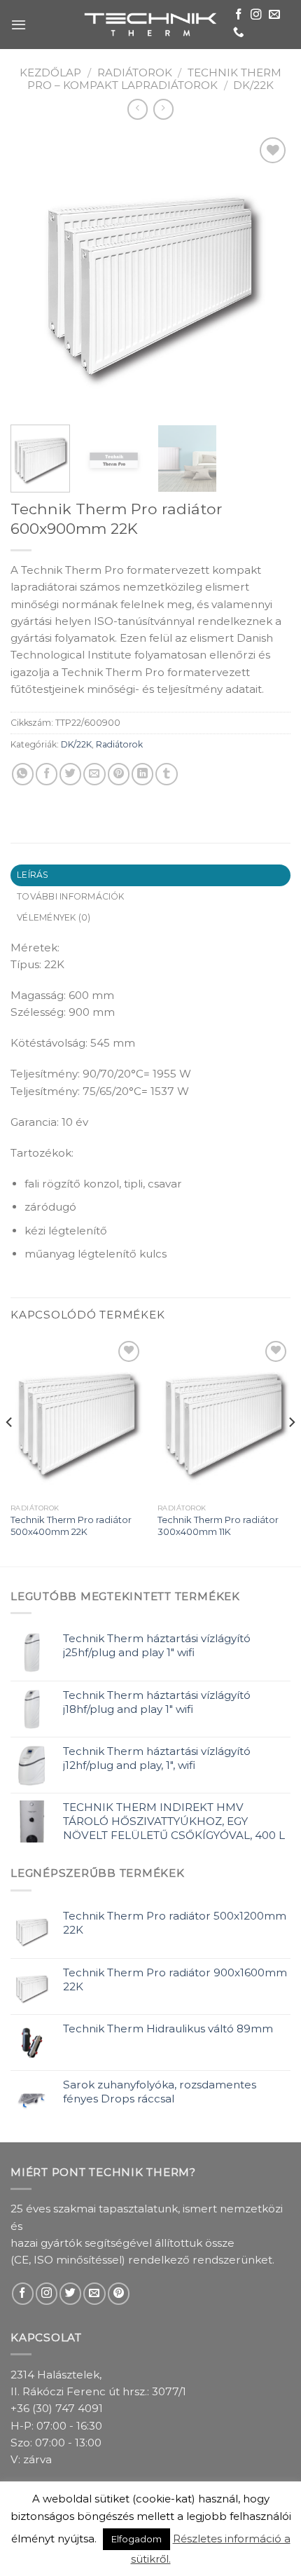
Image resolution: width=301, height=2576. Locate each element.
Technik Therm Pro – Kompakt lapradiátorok (154, 79)
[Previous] (34, 274)
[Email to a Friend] (94, 774)
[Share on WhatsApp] (23, 774)
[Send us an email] (274, 15)
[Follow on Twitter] (70, 2293)
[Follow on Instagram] (256, 15)
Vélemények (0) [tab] (54, 917)
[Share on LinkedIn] (142, 774)
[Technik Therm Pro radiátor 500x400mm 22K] (77, 1417)
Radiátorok (135, 73)
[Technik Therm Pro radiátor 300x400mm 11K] (224, 1417)
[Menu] (19, 25)
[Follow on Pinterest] (119, 2293)
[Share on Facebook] (47, 774)
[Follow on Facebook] (239, 15)
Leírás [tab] (33, 875)
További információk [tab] (71, 896)
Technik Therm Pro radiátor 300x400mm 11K (218, 1525)
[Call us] (239, 33)
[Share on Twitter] (70, 774)
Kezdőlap (50, 73)
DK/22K (253, 85)
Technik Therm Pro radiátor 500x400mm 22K (71, 1525)
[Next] (267, 274)
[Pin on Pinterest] (119, 774)
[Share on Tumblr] (166, 774)
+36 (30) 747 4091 (57, 2408)
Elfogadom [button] (136, 2539)
